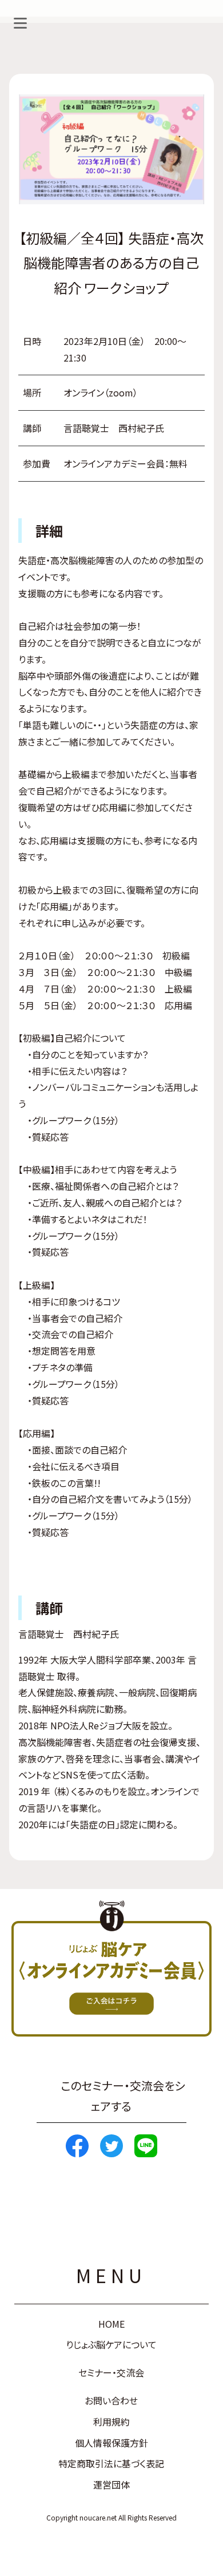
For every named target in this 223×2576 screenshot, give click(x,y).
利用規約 (111, 2422)
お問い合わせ (111, 2400)
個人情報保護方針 (111, 2443)
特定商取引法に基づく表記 (111, 2463)
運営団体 (111, 2484)
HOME (111, 2324)
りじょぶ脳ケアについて (111, 2344)
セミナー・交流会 (111, 2372)
